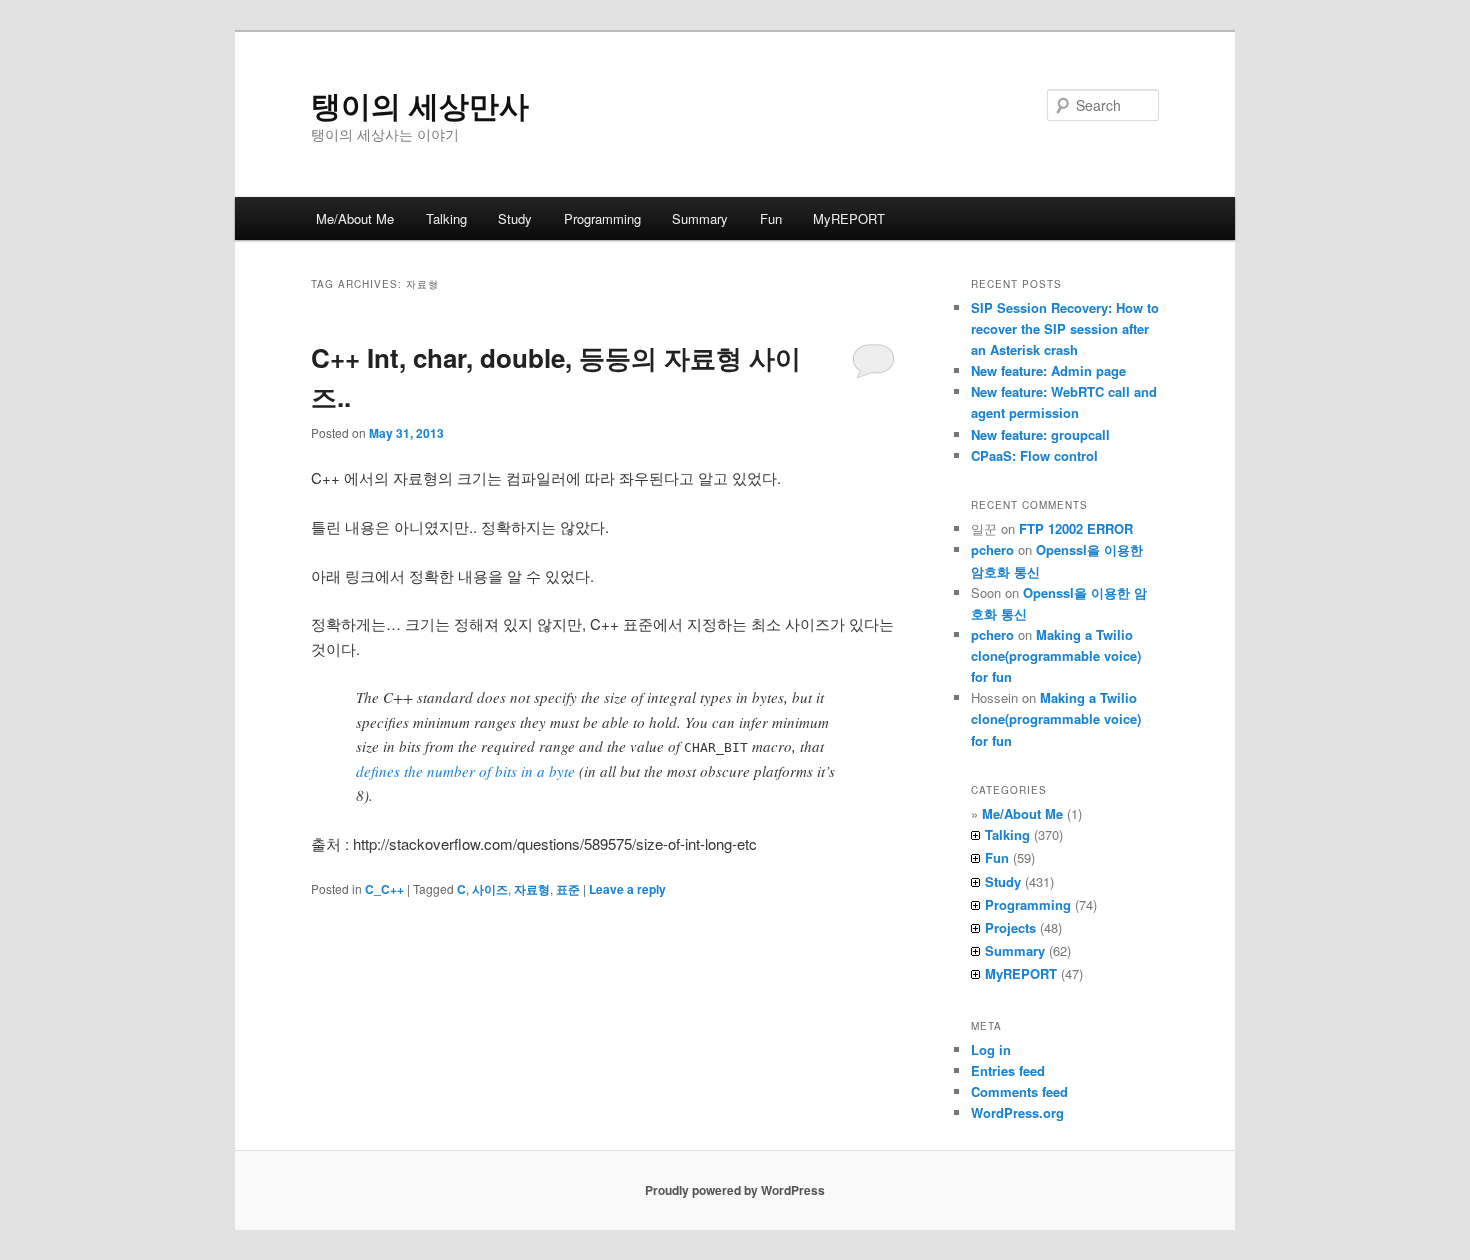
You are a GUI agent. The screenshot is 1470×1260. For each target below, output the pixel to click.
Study (515, 218)
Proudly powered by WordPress (735, 1190)
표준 (568, 889)
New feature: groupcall (1040, 434)
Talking (446, 218)
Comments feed (1019, 1091)
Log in (991, 1049)
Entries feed (1008, 1070)
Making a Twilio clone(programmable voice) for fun (1056, 655)
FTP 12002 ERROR (1076, 528)
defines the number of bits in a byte (465, 771)
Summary (700, 218)
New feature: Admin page (1048, 370)
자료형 (532, 889)
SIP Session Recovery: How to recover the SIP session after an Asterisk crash (1065, 328)
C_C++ (384, 889)
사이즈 (490, 889)
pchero (992, 549)
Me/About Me (355, 218)
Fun (771, 218)
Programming (602, 218)
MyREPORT (849, 218)
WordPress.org (1017, 1112)
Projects (1010, 927)
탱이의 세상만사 (420, 104)
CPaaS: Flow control (1034, 455)
